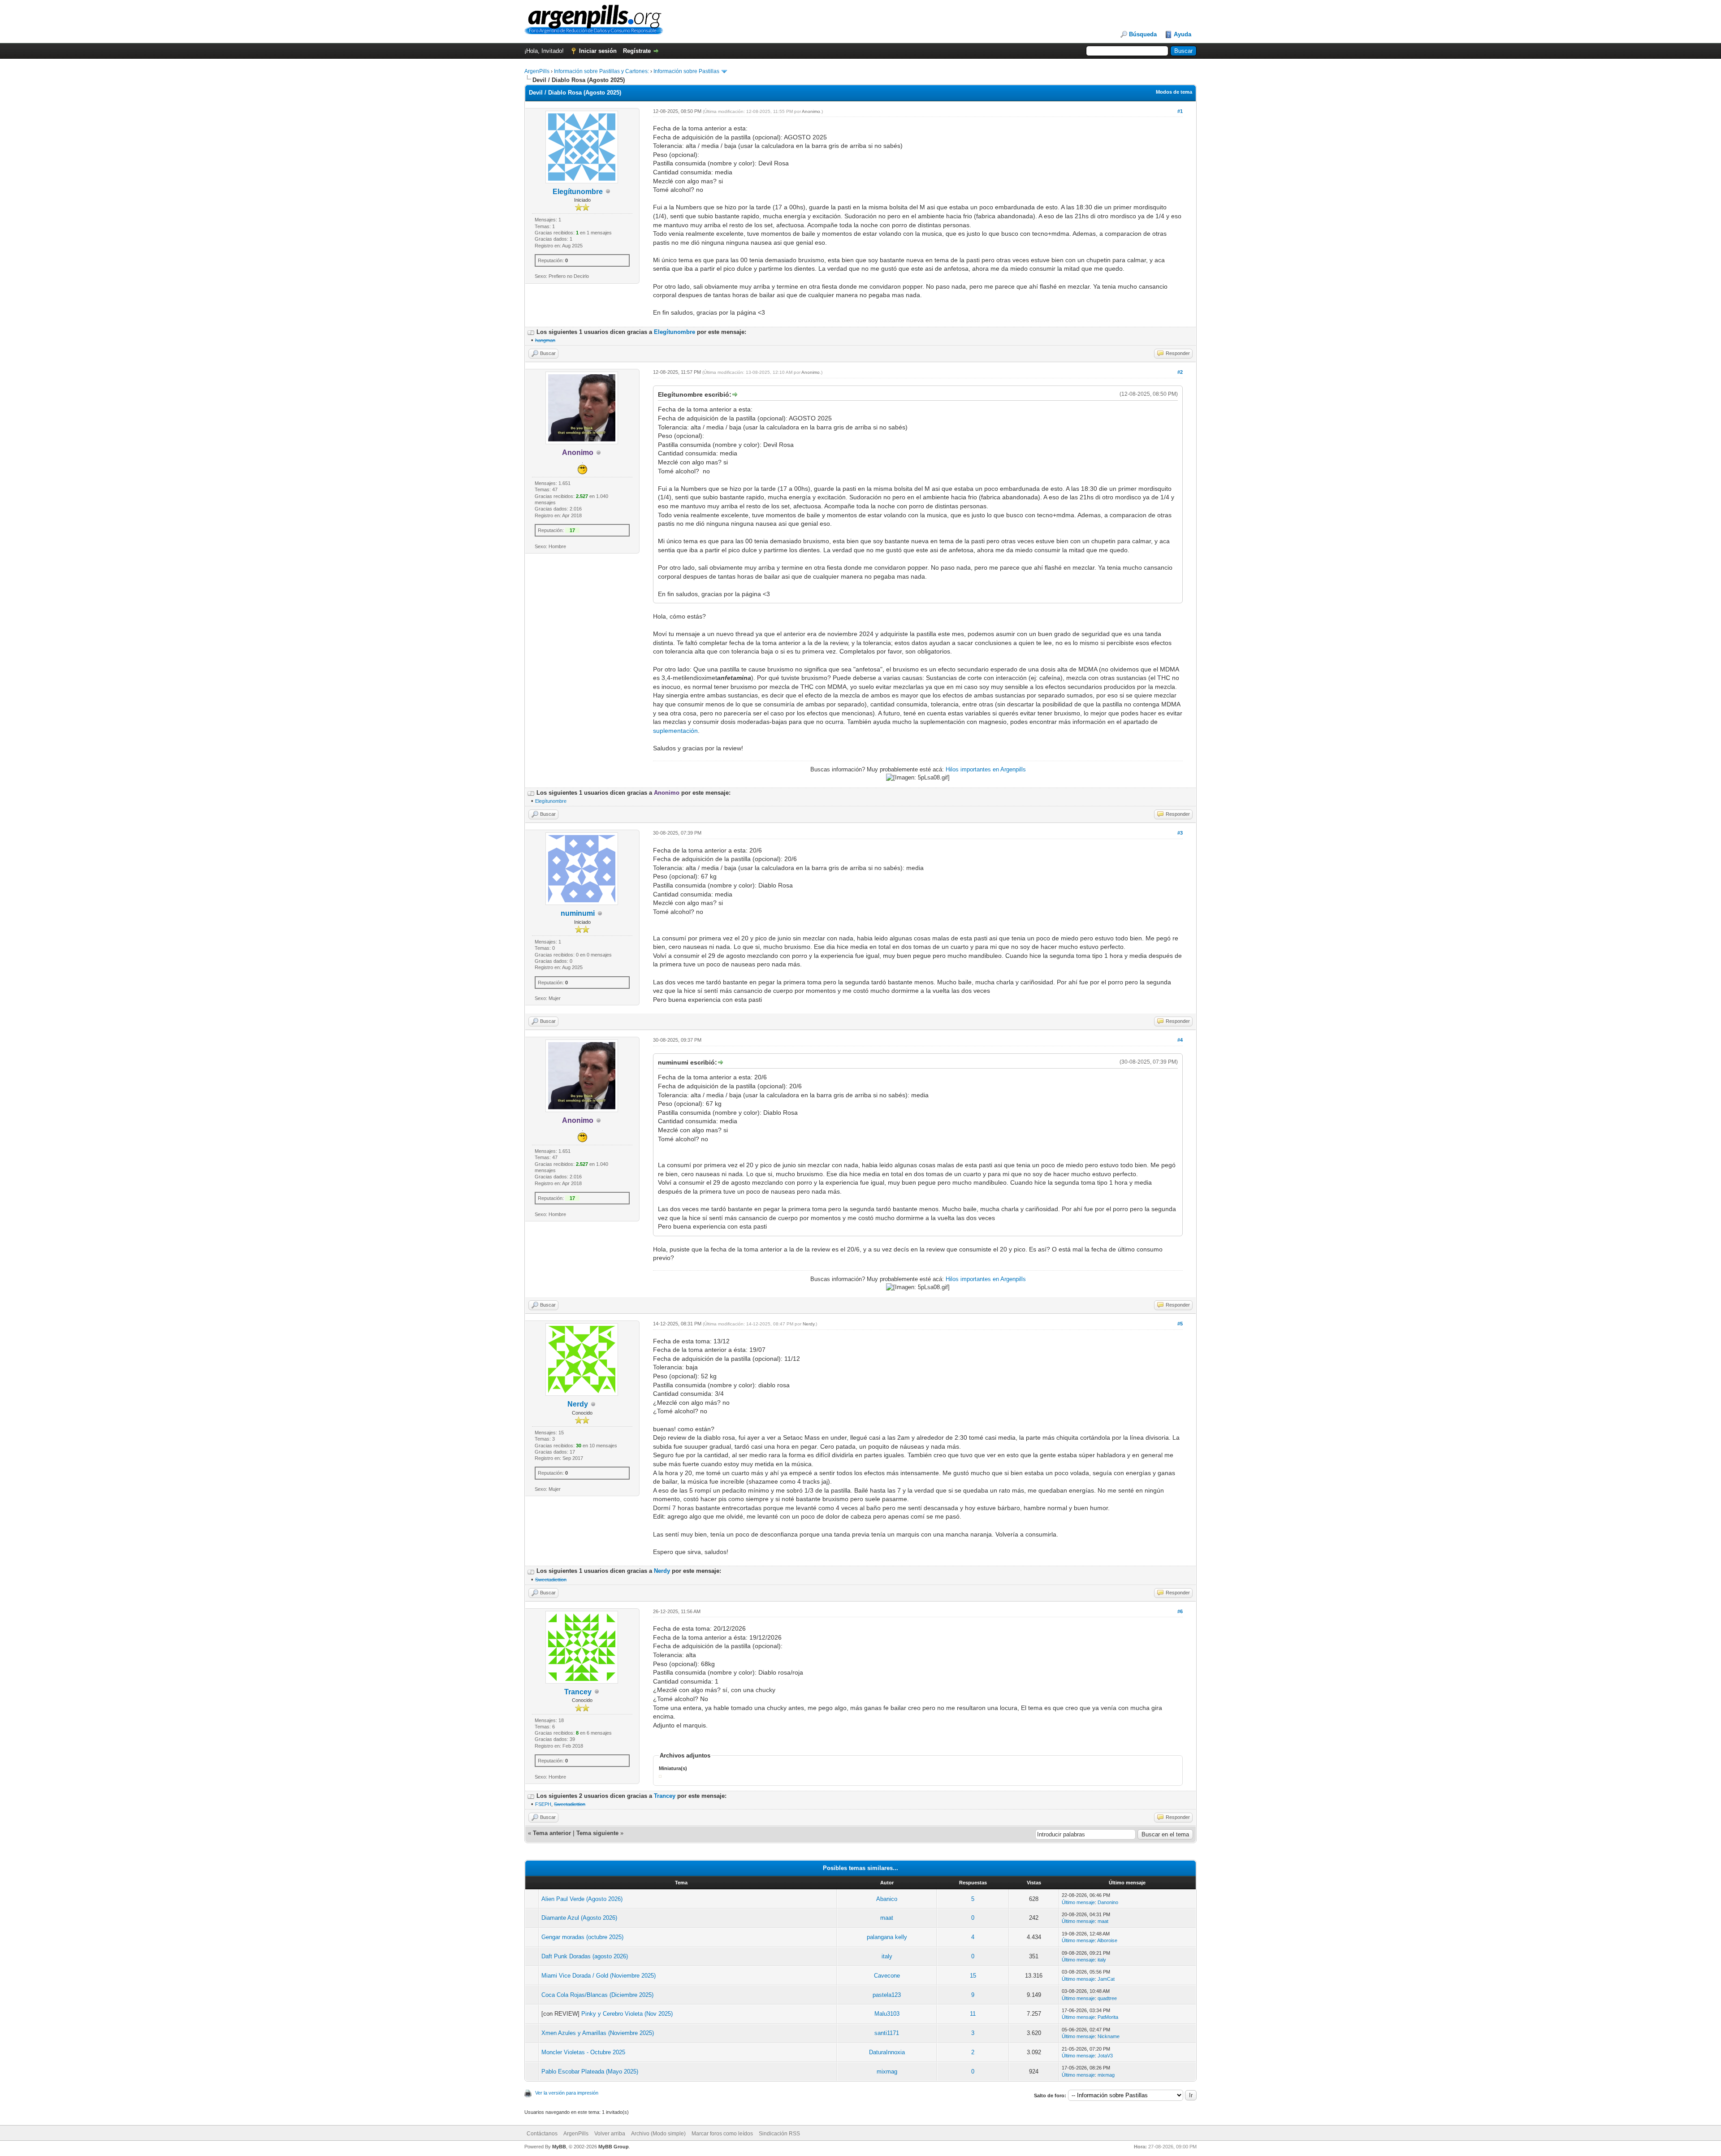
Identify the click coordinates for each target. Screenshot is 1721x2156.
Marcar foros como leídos (722, 2134)
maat (887, 1918)
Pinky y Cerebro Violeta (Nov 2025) (627, 2014)
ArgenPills (537, 71)
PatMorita (1108, 2017)
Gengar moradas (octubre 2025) (582, 1937)
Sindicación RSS (779, 2134)
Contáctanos (542, 2134)
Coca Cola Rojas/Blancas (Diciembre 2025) (597, 1995)
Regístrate (637, 51)
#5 (1180, 1324)
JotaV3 (1105, 2056)
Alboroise (1107, 1940)
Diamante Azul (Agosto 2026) (579, 1918)
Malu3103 (887, 2014)
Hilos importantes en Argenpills (986, 769)
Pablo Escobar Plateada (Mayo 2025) (590, 2072)
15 (973, 1976)
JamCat (1106, 1979)
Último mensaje (1078, 1902)
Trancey (578, 1692)
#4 (1180, 1040)
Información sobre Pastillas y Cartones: (601, 71)
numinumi (578, 913)
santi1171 (887, 2033)
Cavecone (887, 1976)
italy (887, 1956)
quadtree (1107, 1998)
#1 (1180, 111)
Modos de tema (1174, 92)
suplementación (675, 731)
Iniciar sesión (598, 51)
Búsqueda (1143, 34)
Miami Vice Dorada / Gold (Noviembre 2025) (599, 1976)
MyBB (559, 2147)
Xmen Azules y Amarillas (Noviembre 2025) (598, 2033)
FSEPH (543, 1804)
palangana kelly (887, 1937)
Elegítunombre (578, 192)
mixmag (887, 2072)
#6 (1180, 1611)
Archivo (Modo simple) (658, 2134)
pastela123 (887, 1995)
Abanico (887, 1899)
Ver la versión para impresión (567, 2093)
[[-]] (531, 332)
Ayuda (1183, 34)
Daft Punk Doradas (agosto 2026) (585, 1956)
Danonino (1108, 1902)
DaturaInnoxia (887, 2052)
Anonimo (811, 111)
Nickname (1109, 2036)
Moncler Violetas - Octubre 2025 (583, 2052)
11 (973, 2014)
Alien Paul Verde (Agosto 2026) (582, 1899)
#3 (1180, 833)
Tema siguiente (597, 1833)
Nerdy (578, 1404)
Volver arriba (610, 2134)
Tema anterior (552, 1833)
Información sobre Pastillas (686, 71)
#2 (1180, 372)
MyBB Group (614, 2147)
